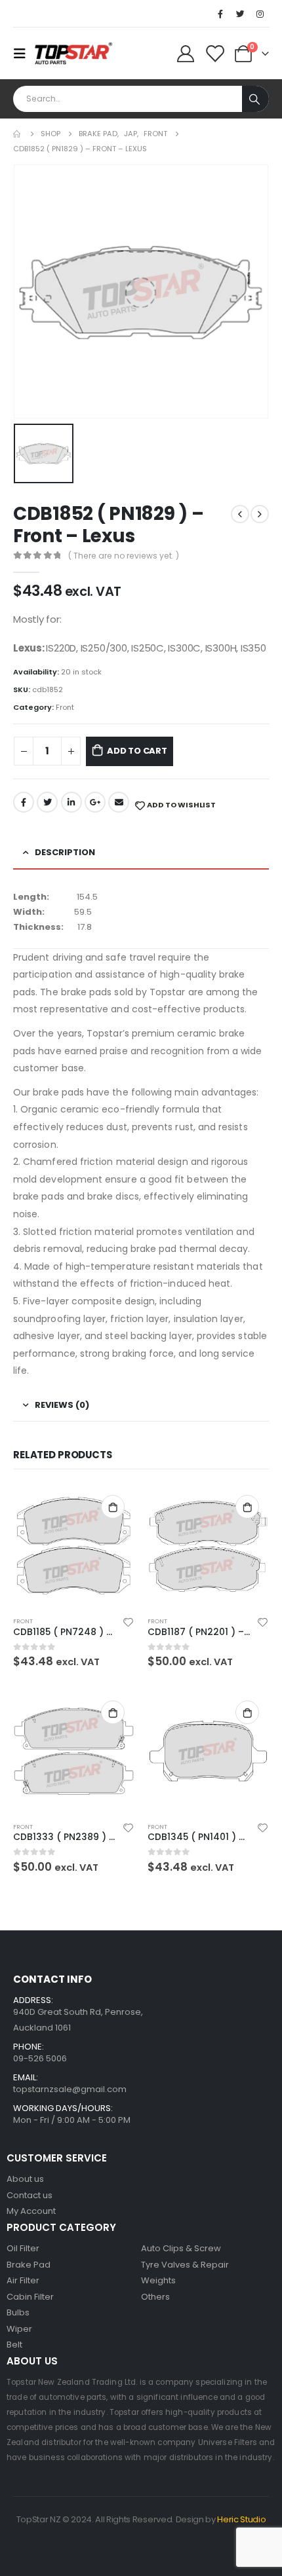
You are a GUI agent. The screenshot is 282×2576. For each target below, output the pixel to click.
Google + (95, 802)
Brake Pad (29, 2265)
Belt (14, 2345)
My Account (31, 2211)
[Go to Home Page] (18, 134)
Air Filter (23, 2280)
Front (65, 707)
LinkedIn (71, 802)
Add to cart (137, 751)
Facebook (24, 802)
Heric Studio (241, 2519)
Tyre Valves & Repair (185, 2265)
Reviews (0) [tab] (62, 1405)
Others (155, 2297)
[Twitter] (240, 14)
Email (119, 802)
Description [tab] (65, 852)
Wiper (19, 2329)
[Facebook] (220, 14)
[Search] (255, 99)
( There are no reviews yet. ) (124, 556)
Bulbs (18, 2312)
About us (25, 2179)
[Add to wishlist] (129, 1621)
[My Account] (185, 54)
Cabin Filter (30, 2297)
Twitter (47, 802)
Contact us (30, 2195)
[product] (74, 1546)
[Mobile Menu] (24, 54)
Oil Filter (23, 2248)
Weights (158, 2280)
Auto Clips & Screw (181, 2248)
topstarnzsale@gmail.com (70, 2089)
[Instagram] (260, 14)
